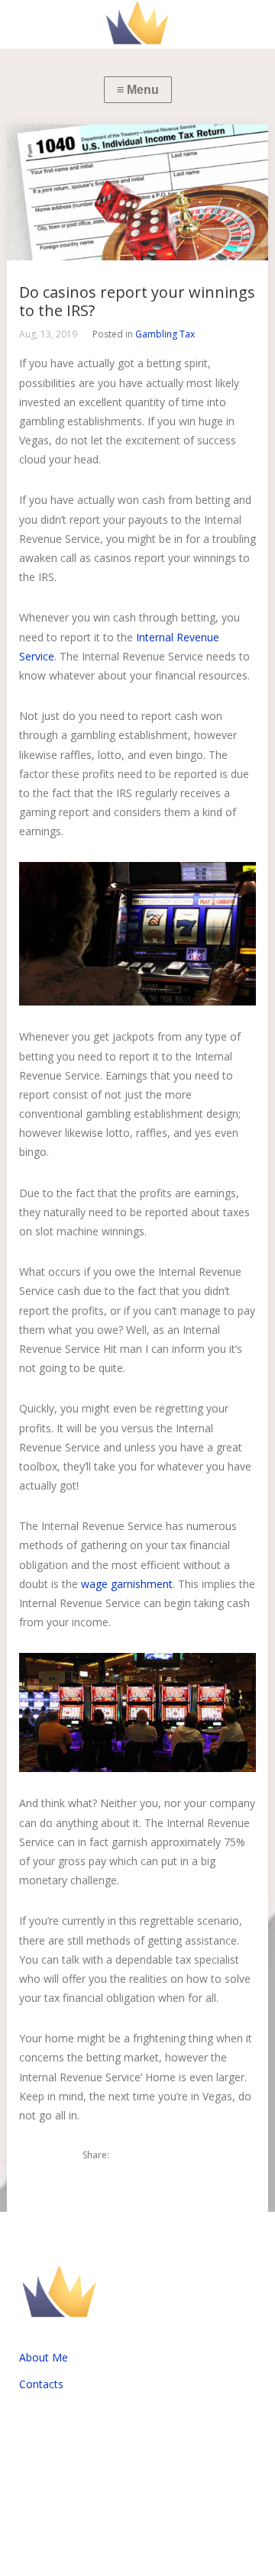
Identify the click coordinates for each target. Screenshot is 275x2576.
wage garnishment (127, 1584)
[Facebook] (155, 2155)
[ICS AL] (137, 24)
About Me (44, 2357)
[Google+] (181, 2155)
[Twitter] (129, 2155)
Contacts (41, 2384)
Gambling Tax (165, 334)
